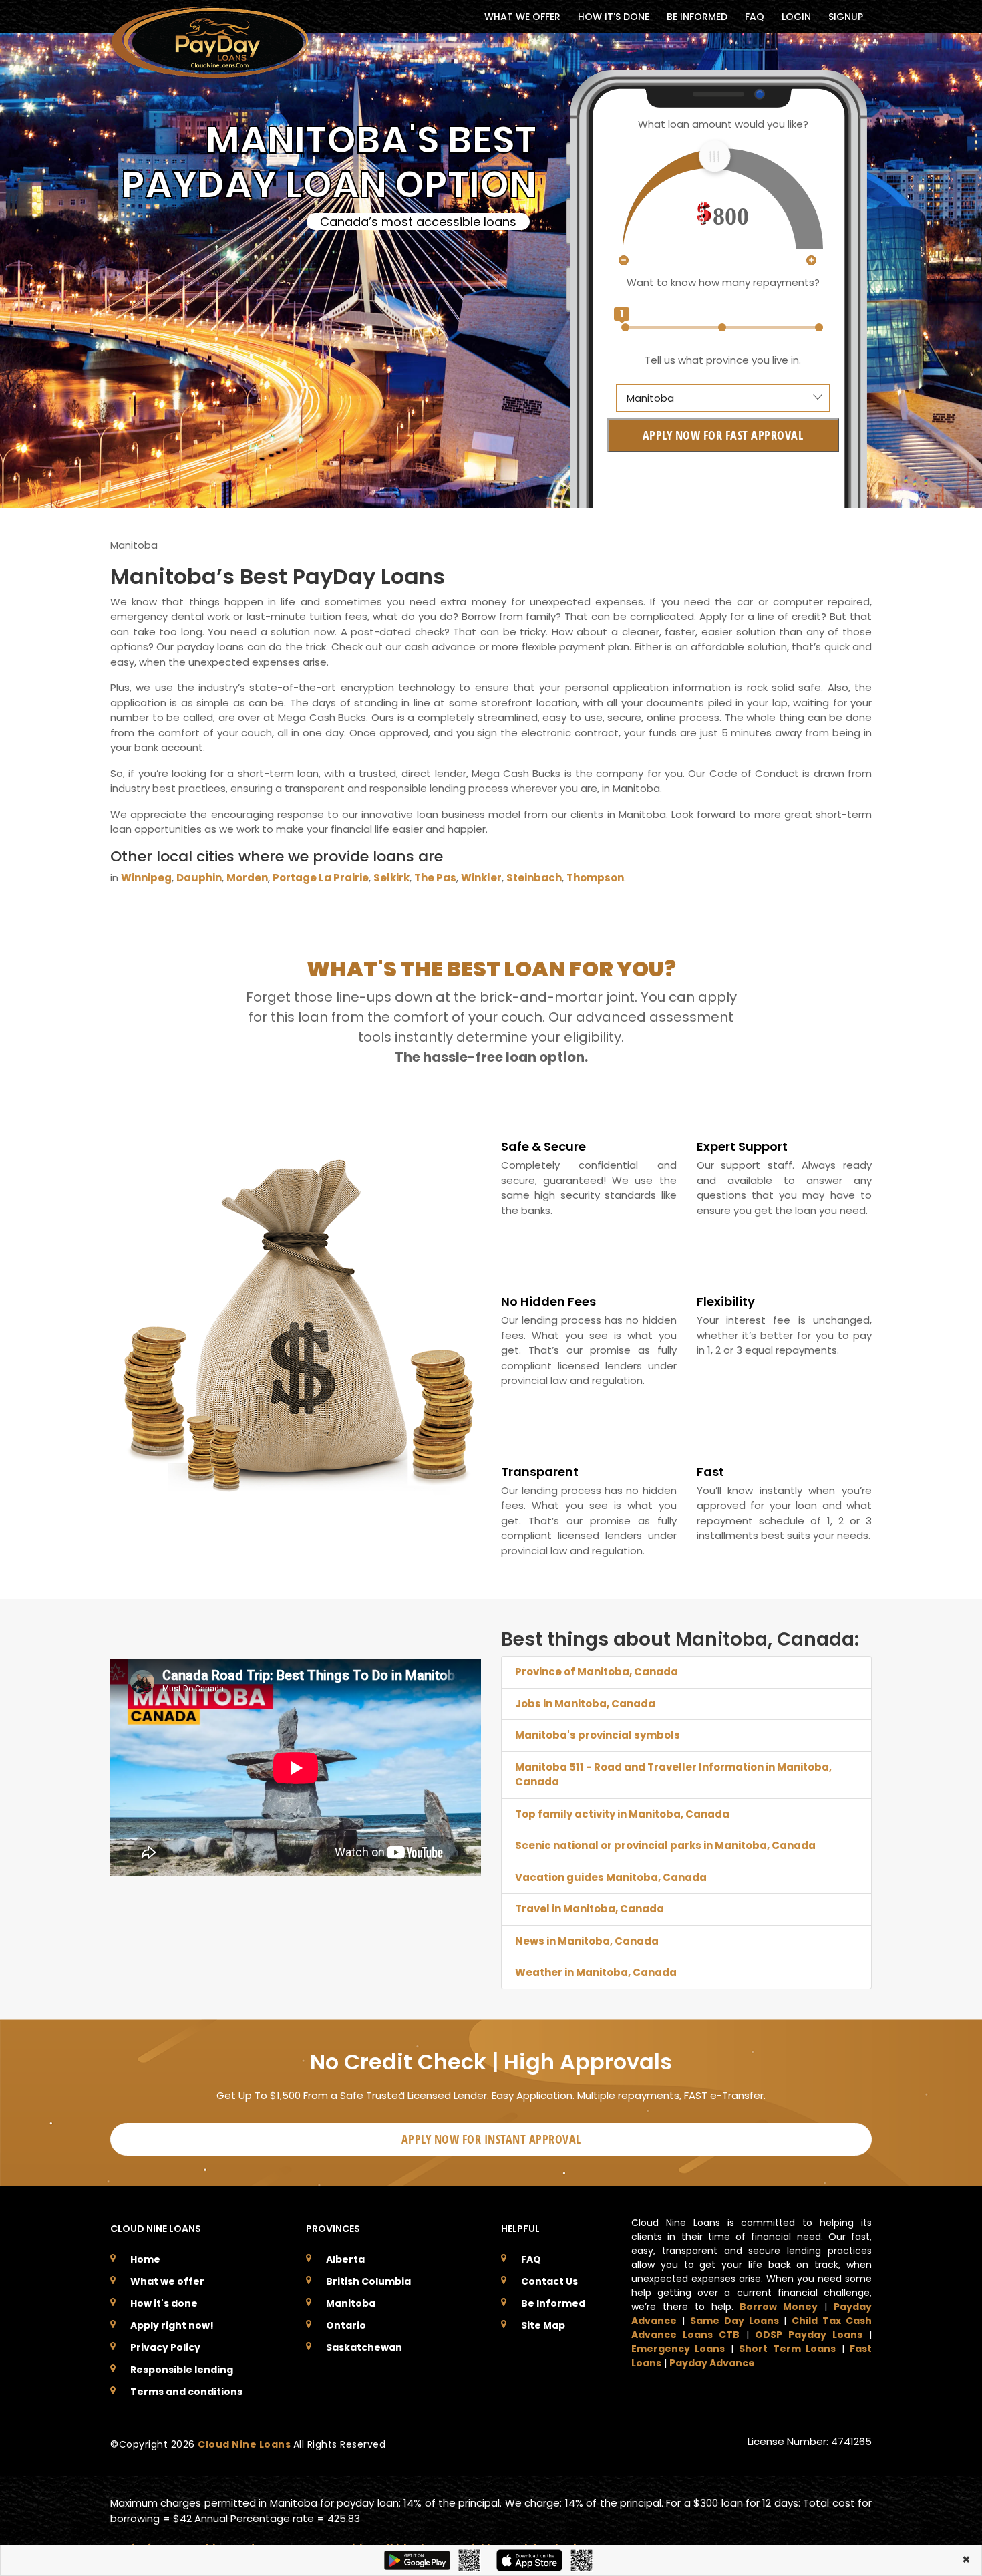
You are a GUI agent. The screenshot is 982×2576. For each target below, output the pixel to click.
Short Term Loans (787, 2349)
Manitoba (351, 2303)
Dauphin (199, 878)
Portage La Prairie (321, 878)
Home (145, 2259)
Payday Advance (712, 2363)
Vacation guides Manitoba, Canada (611, 1877)
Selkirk (391, 878)
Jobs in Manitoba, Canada (585, 1704)
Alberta (345, 2259)
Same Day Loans (734, 2321)
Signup (846, 17)
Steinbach (534, 878)
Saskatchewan (364, 2347)
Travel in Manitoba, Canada (590, 1909)
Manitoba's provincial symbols (598, 1735)
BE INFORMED (697, 17)
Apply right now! (172, 2325)
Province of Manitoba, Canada (597, 1672)
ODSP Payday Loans (809, 2335)
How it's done (164, 2303)
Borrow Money (779, 2307)
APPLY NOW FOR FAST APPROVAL (723, 435)
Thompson (595, 878)
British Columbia (368, 2281)
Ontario (346, 2325)
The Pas (435, 878)
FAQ (755, 17)
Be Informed (553, 2303)
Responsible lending (182, 2370)
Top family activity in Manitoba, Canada (622, 1814)
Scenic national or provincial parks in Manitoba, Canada (665, 1845)
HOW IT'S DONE (614, 17)
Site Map (543, 2325)
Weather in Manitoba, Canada (596, 1972)
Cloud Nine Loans (246, 2444)
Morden (247, 878)
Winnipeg (146, 878)
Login (796, 17)
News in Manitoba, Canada (587, 1941)
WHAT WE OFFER (522, 17)
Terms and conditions (186, 2392)
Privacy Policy (165, 2347)
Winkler (481, 878)
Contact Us (549, 2281)
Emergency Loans (678, 2349)
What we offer (167, 2281)
